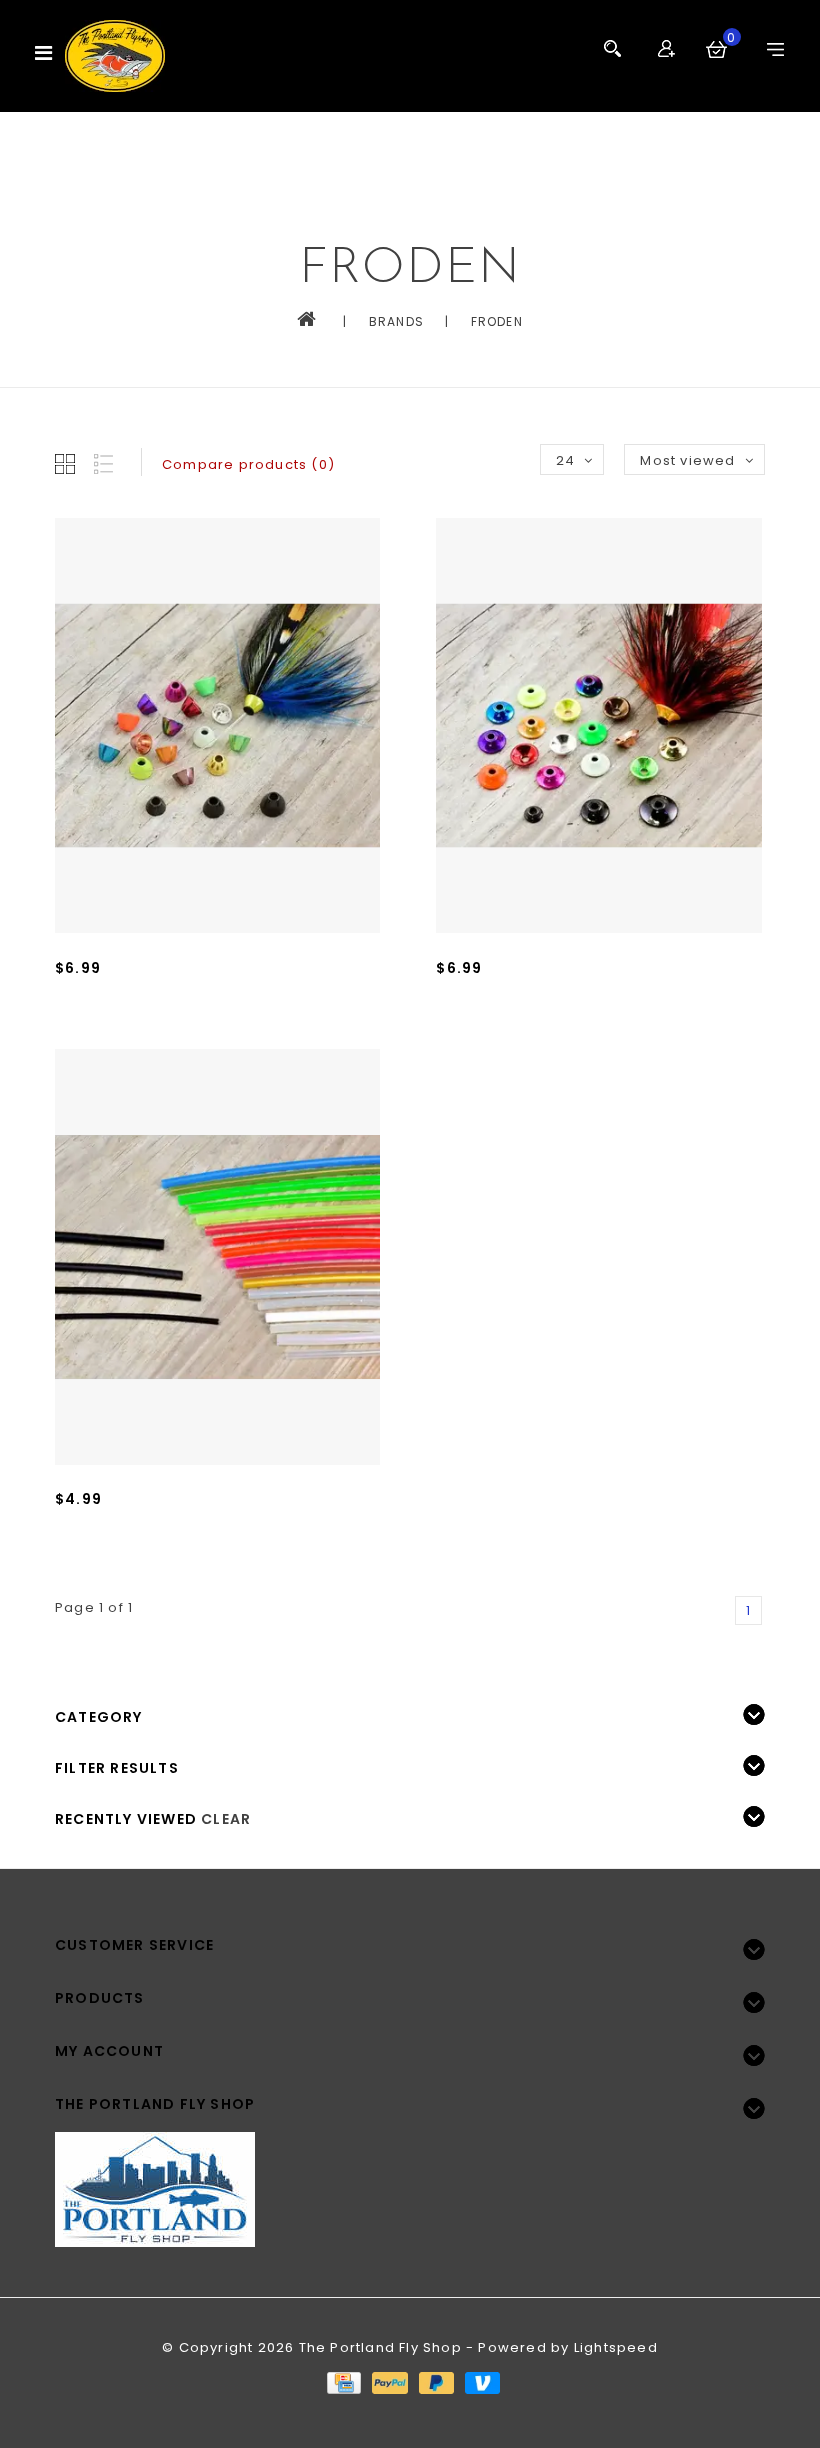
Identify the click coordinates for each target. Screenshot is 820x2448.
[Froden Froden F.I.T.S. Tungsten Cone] (217, 726)
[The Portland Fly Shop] (115, 56)
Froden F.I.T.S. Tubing (133, 1528)
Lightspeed (616, 2347)
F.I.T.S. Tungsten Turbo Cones (546, 997)
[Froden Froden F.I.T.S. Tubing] (217, 1257)
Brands (396, 321)
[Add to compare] (163, 1033)
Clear (226, 1819)
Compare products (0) (248, 464)
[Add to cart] (75, 1033)
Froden (497, 321)
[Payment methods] (343, 2382)
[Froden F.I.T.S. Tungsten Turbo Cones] (598, 726)
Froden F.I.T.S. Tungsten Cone (165, 997)
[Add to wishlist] (119, 1033)
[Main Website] (410, 2177)
